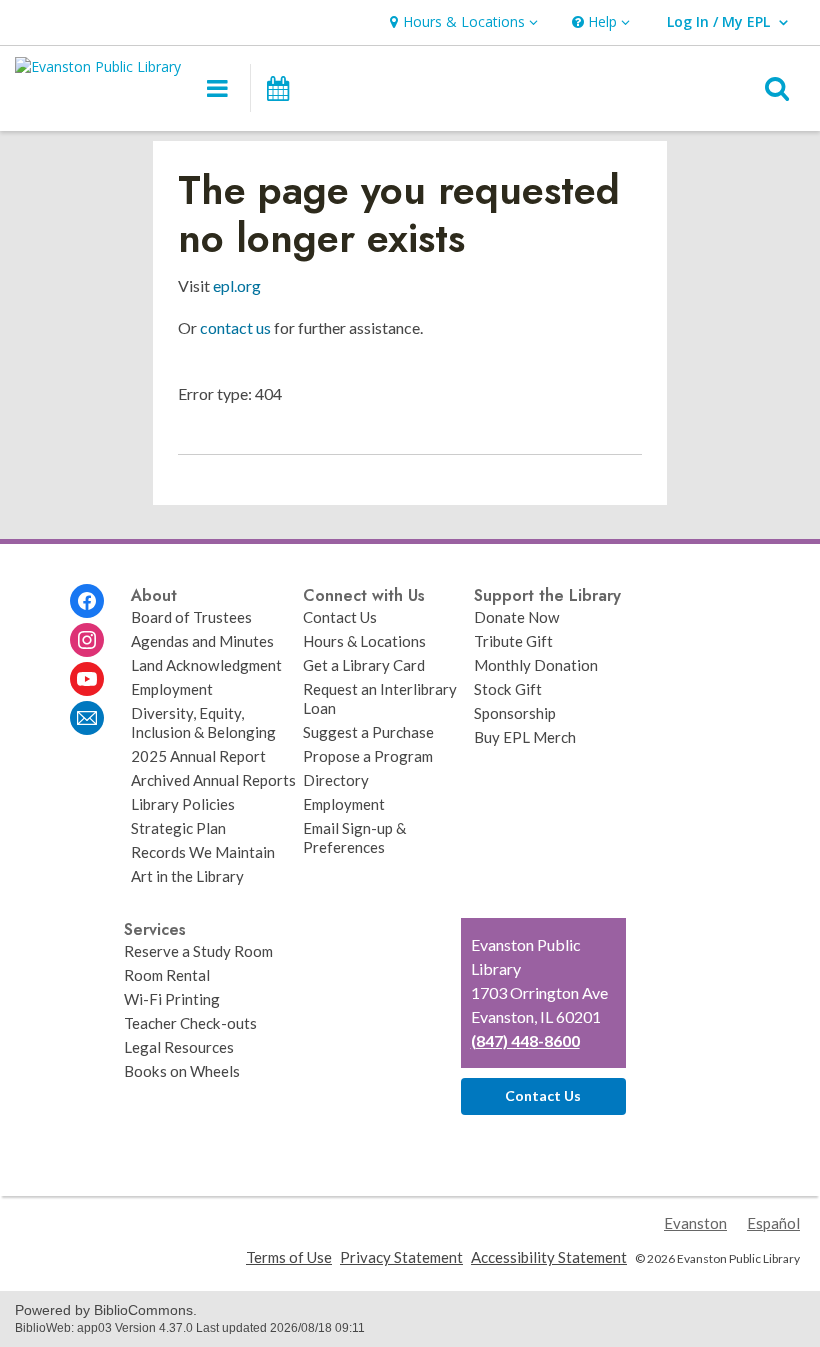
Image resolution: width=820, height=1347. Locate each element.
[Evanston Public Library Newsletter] (87, 718)
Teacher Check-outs (190, 1023)
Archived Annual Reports (213, 780)
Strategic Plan (178, 828)
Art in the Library (187, 876)
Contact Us (340, 617)
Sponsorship (515, 713)
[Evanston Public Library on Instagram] (87, 640)
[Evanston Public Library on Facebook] (87, 601)
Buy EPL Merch (525, 737)
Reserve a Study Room (198, 951)
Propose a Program (368, 756)
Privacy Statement (401, 1257)
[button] (461, 22)
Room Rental (167, 975)
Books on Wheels (182, 1071)
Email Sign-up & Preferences (354, 837)
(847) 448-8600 (525, 1040)
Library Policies (183, 804)
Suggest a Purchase (368, 732)
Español (773, 1223)
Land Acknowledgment (206, 665)
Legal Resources (179, 1047)
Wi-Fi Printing (172, 999)
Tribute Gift (513, 641)
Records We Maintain (203, 852)
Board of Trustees (191, 617)
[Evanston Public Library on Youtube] (87, 679)
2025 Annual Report (198, 756)
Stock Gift (508, 689)
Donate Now (517, 617)
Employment (172, 689)
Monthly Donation (536, 665)
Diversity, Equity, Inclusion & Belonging (203, 722)
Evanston (695, 1223)
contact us (235, 327)
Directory (336, 780)
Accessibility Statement (549, 1257)
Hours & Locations (364, 641)
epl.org (237, 285)
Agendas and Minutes (202, 641)
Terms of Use (289, 1257)
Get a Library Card (364, 665)
